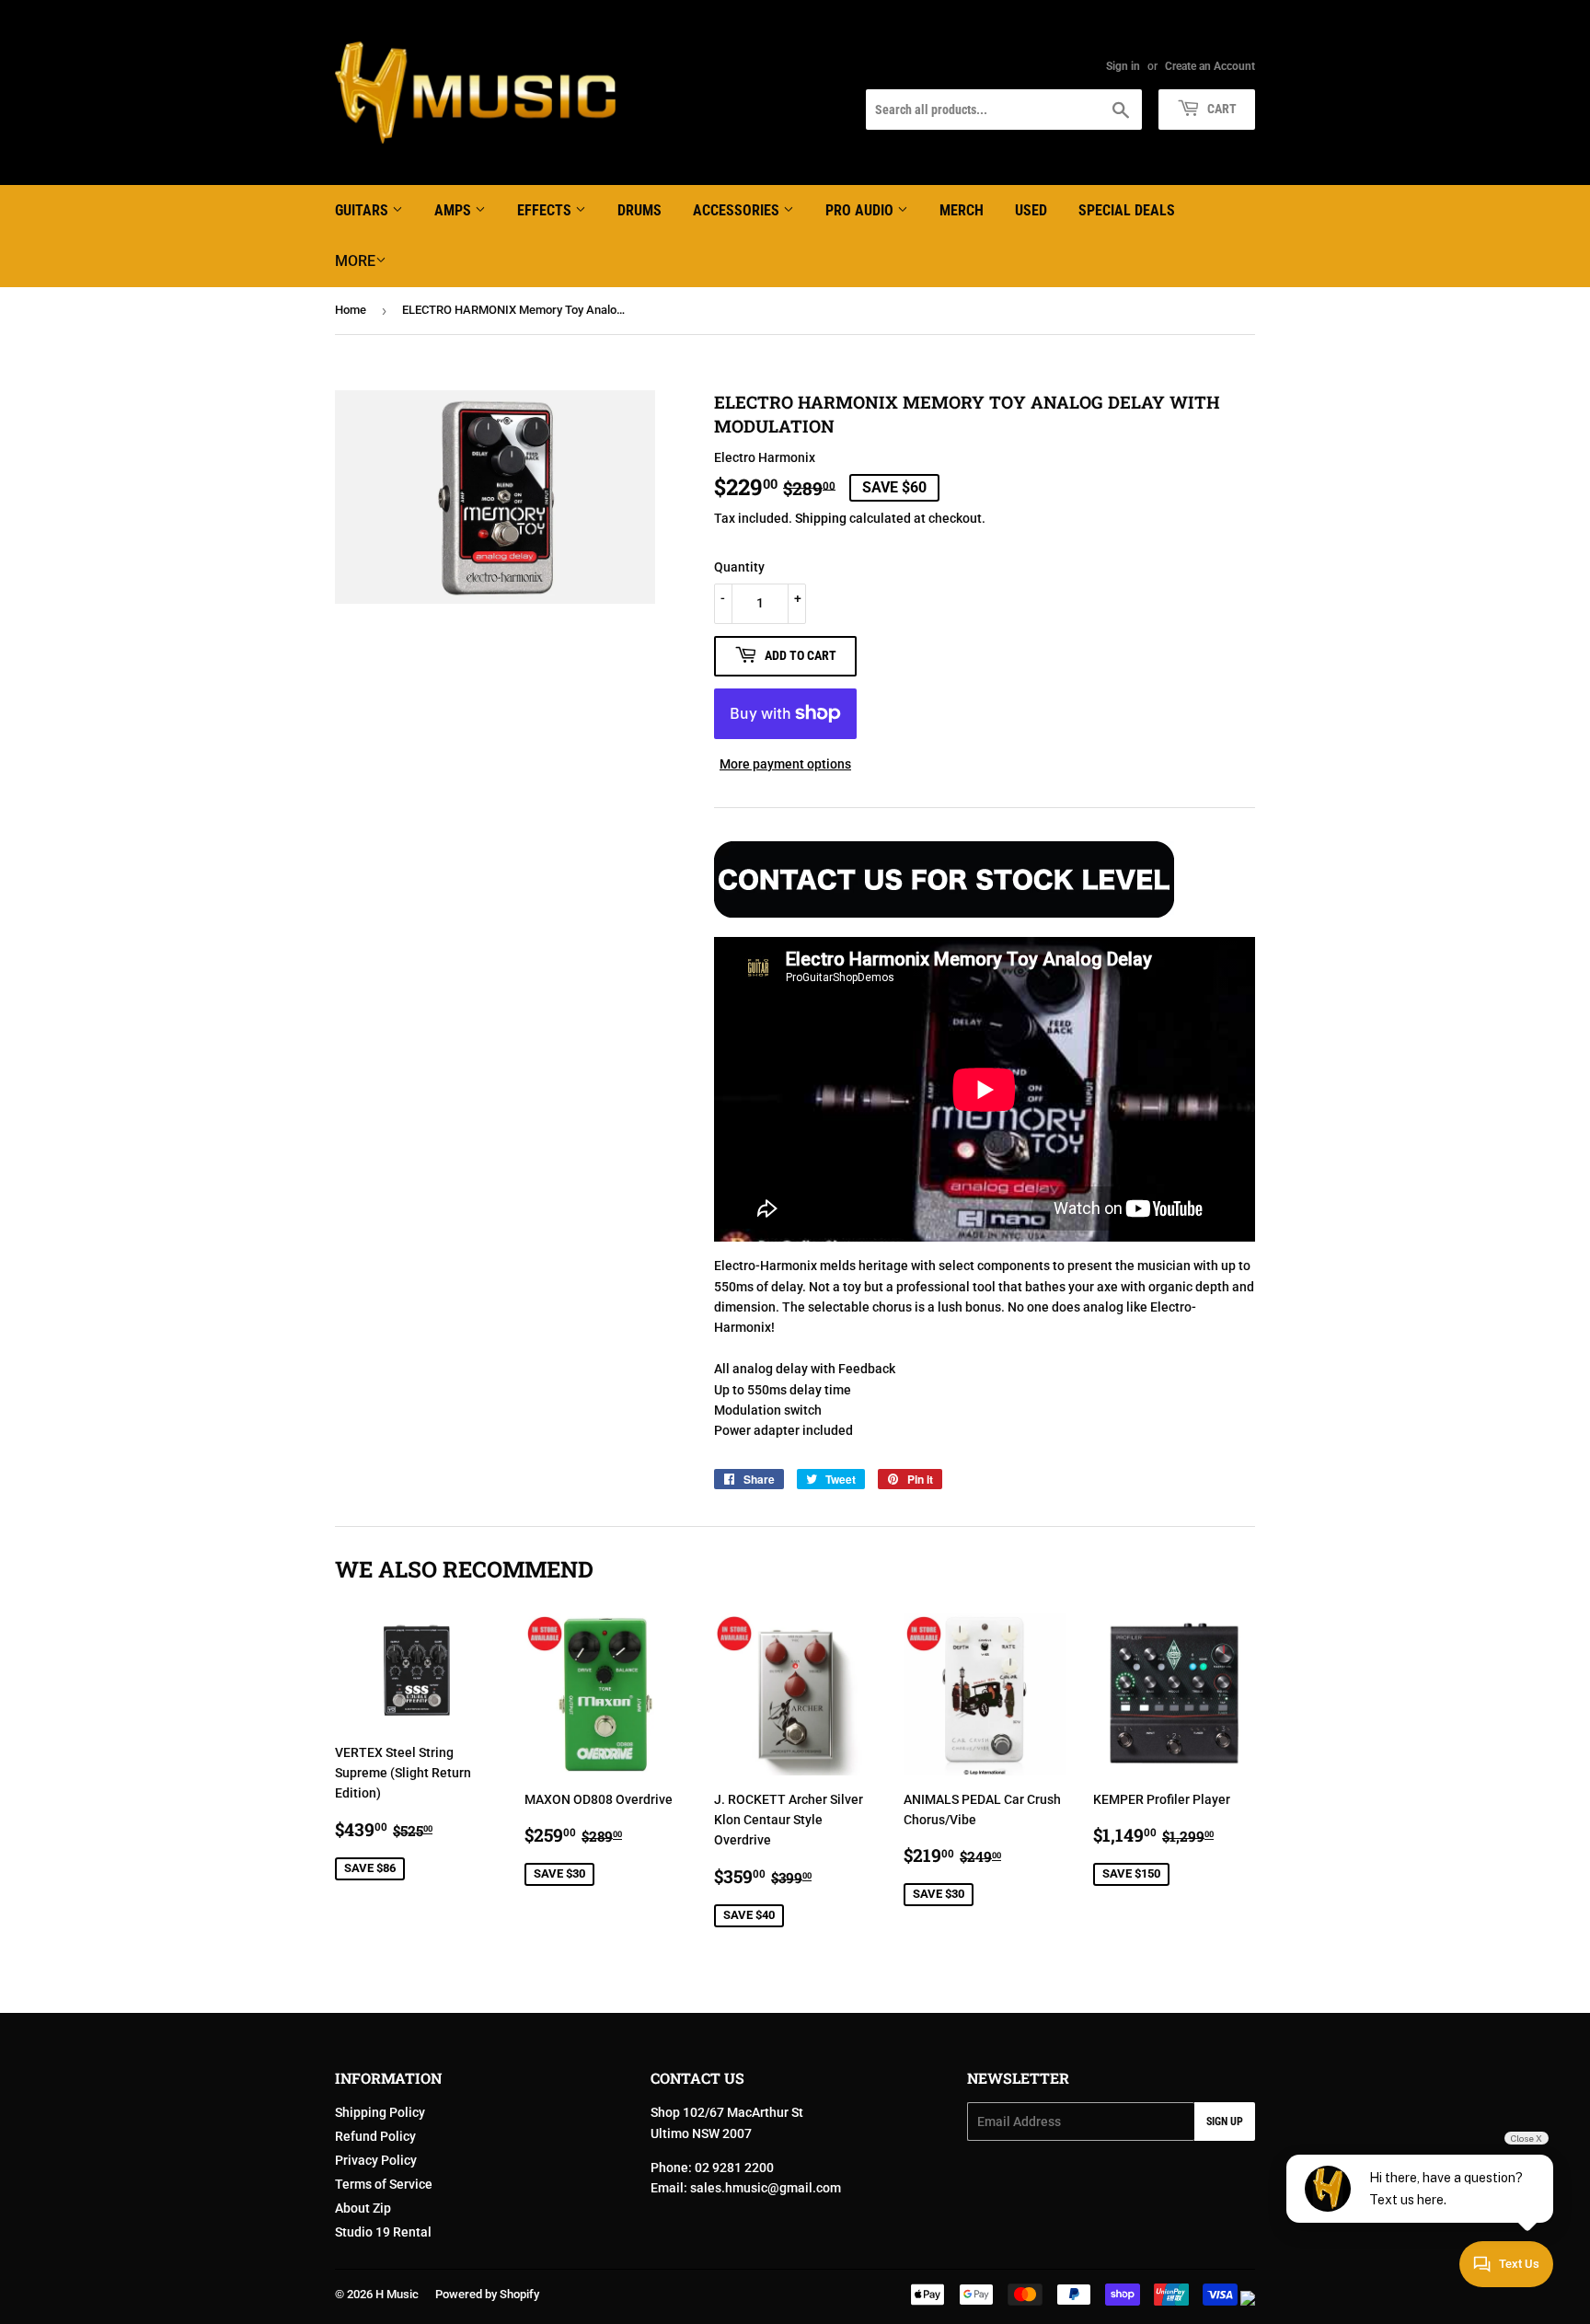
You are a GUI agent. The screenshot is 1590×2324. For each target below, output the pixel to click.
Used (1031, 210)
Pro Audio (861, 210)
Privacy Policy (376, 2160)
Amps (455, 210)
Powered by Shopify (487, 2294)
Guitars (363, 210)
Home (351, 310)
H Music (397, 2294)
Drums (639, 210)
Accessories (738, 210)
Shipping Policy (380, 2112)
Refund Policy (375, 2136)
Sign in (1123, 66)
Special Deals (1127, 210)
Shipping (821, 518)
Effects (546, 210)
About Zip (363, 2208)
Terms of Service (384, 2184)
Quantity (739, 567)
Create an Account (1210, 66)
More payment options (785, 764)
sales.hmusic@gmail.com (766, 2188)
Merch (962, 210)
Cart (1221, 109)
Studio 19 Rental (383, 2232)
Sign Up (1225, 2122)
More (355, 261)
